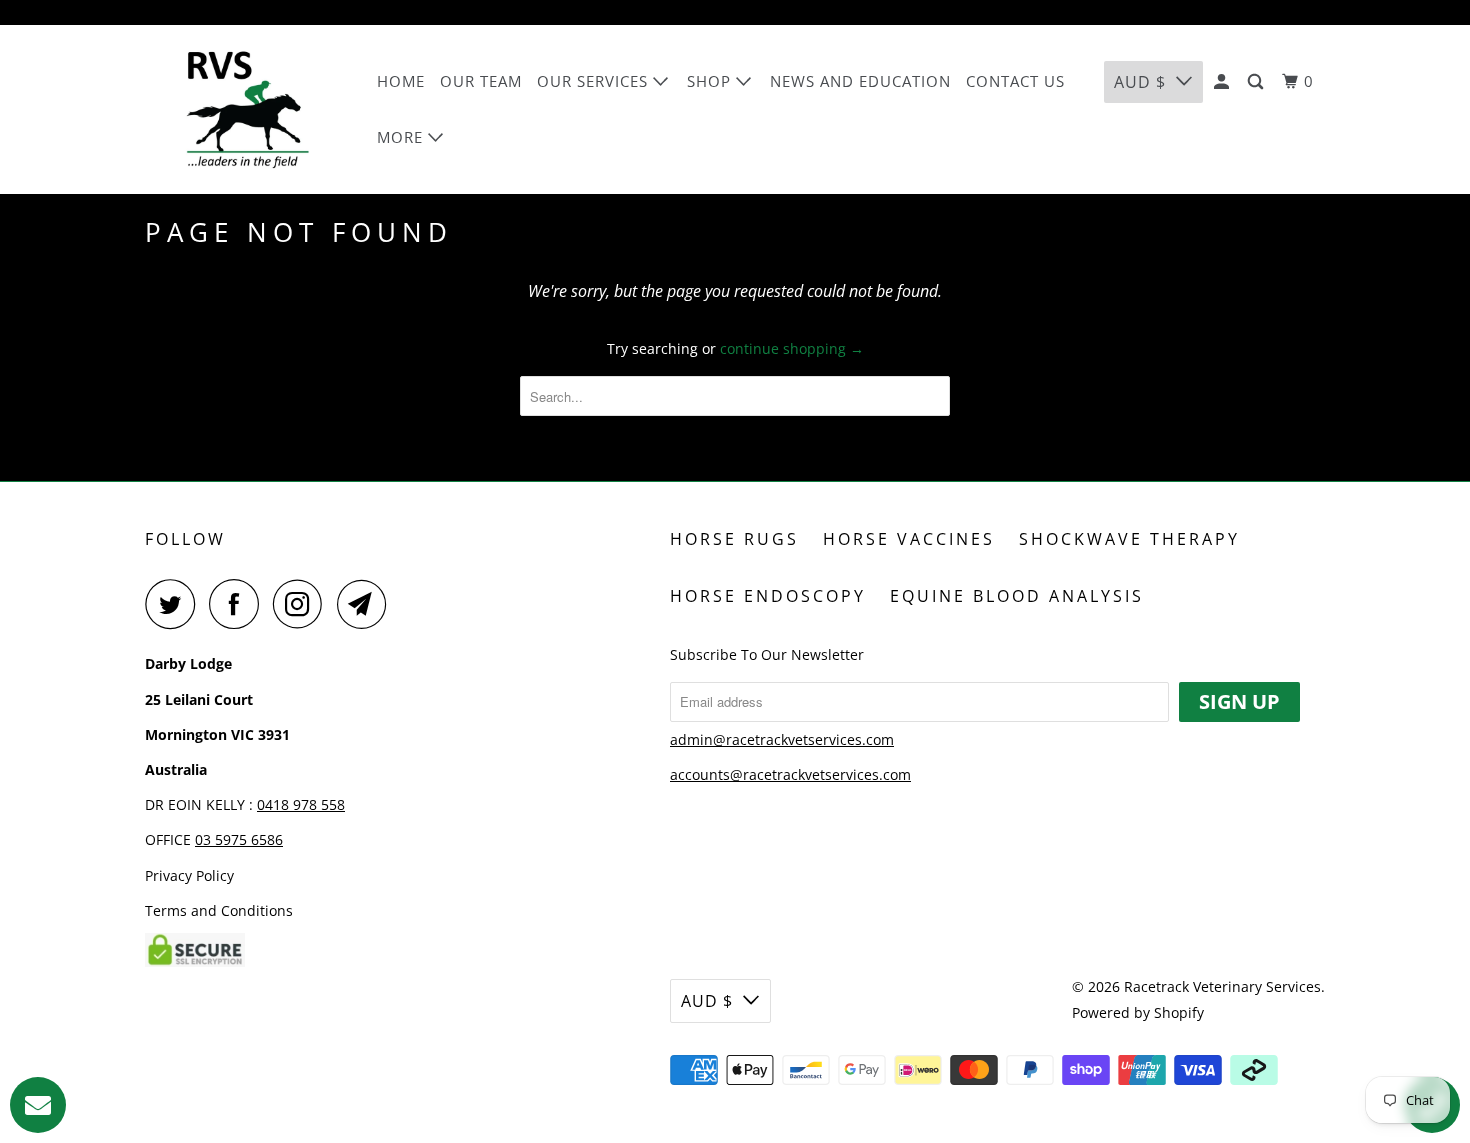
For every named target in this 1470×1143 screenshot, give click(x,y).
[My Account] (1223, 82)
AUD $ (1140, 82)
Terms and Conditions (219, 910)
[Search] (1257, 82)
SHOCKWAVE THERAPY (1129, 539)
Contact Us (1015, 81)
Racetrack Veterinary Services (1222, 986)
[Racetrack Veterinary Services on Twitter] (175, 604)
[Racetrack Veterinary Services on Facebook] (239, 604)
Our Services (595, 81)
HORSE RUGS (734, 539)
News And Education (860, 81)
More (402, 137)
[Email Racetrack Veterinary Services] (367, 604)
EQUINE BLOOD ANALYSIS (1017, 596)
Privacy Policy (189, 875)
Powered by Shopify (1138, 1012)
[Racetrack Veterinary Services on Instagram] (303, 604)
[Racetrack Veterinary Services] (247, 109)
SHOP (711, 81)
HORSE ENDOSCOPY (768, 596)
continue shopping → (792, 348)
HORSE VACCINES (909, 539)
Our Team (481, 81)
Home (401, 81)
